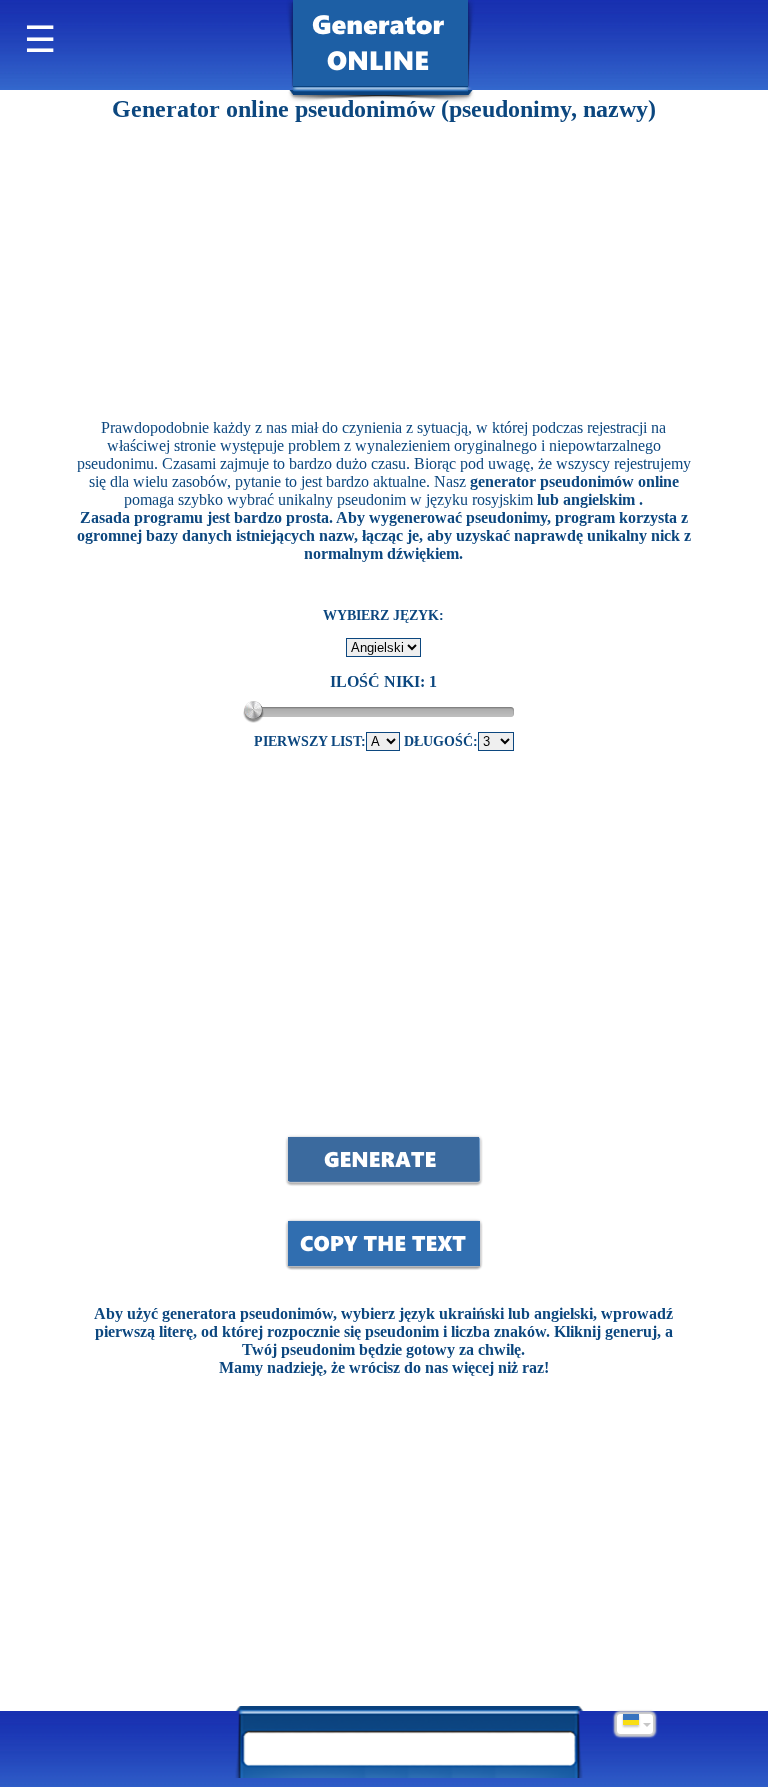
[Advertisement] (384, 263)
